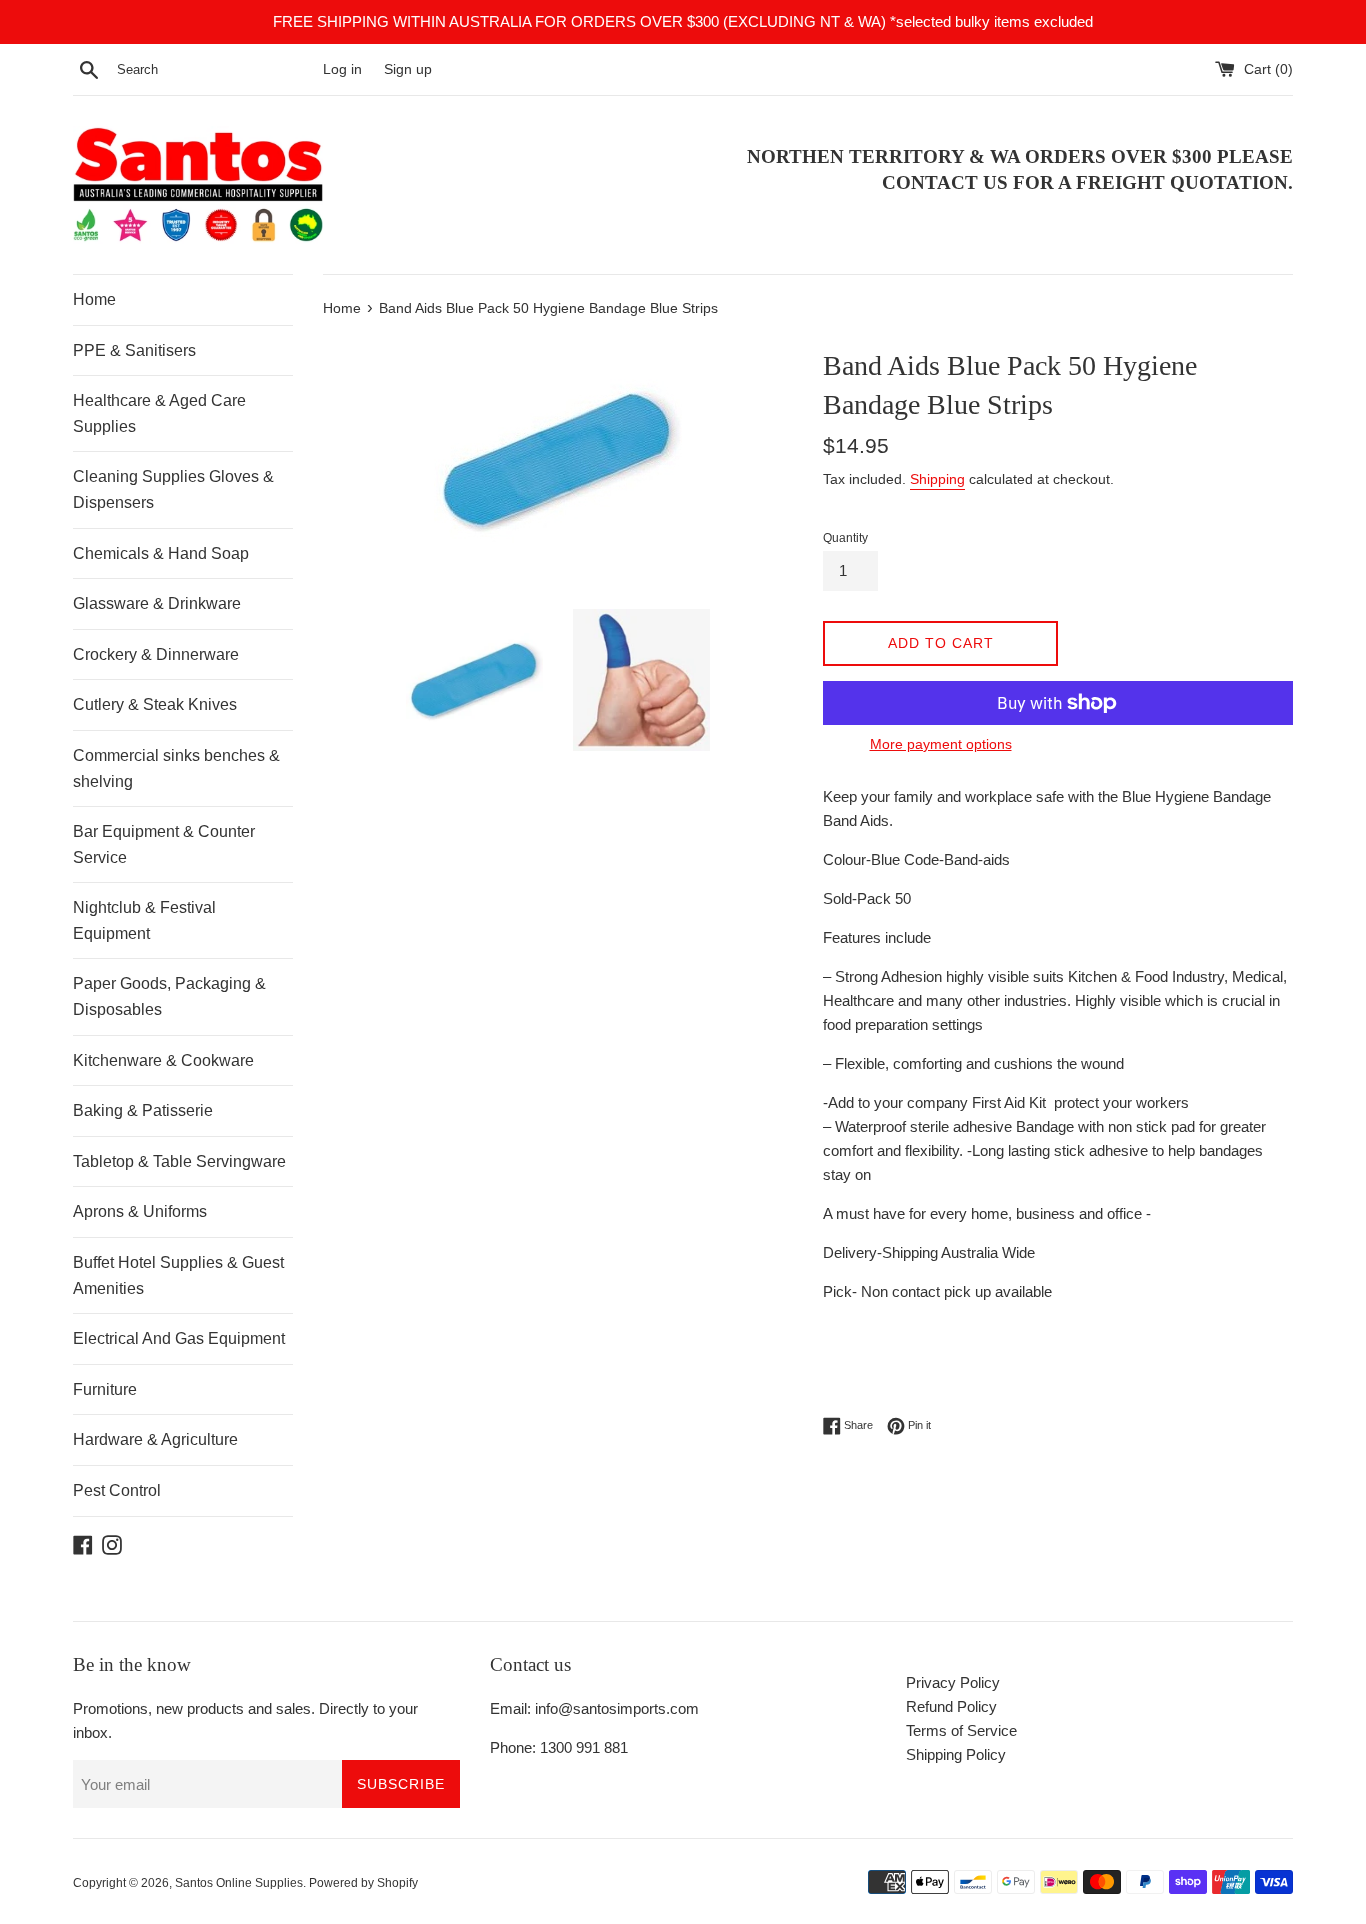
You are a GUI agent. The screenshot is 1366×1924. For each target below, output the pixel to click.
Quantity (845, 538)
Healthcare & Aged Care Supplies (159, 413)
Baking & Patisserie (143, 1110)
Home (94, 299)
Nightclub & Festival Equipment (144, 920)
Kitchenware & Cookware (163, 1060)
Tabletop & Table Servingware (179, 1161)
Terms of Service (961, 1730)
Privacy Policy (953, 1682)
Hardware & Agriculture (155, 1439)
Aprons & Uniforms (140, 1211)
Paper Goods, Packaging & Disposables (169, 996)
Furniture (105, 1389)
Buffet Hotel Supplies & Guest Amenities (178, 1275)
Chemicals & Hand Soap (161, 553)
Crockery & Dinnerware (156, 654)
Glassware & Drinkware (157, 603)
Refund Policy (951, 1706)
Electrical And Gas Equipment (179, 1338)
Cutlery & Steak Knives (155, 704)
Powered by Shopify (363, 1883)
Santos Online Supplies (239, 1883)
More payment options (941, 744)
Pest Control (117, 1490)
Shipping (937, 479)
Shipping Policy (956, 1754)
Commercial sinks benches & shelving (176, 768)
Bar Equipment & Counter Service (164, 844)
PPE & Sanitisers (134, 350)
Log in (342, 69)
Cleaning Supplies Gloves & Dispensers (173, 489)
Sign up (408, 69)
